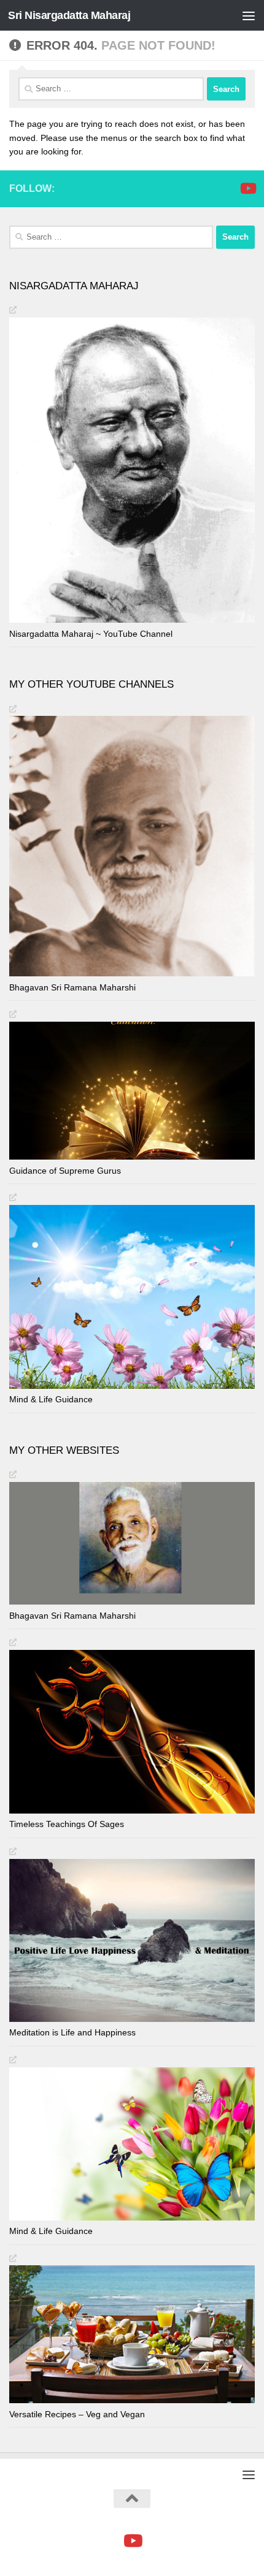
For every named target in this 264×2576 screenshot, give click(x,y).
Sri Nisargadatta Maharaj (69, 15)
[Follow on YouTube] (247, 188)
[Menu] (249, 15)
